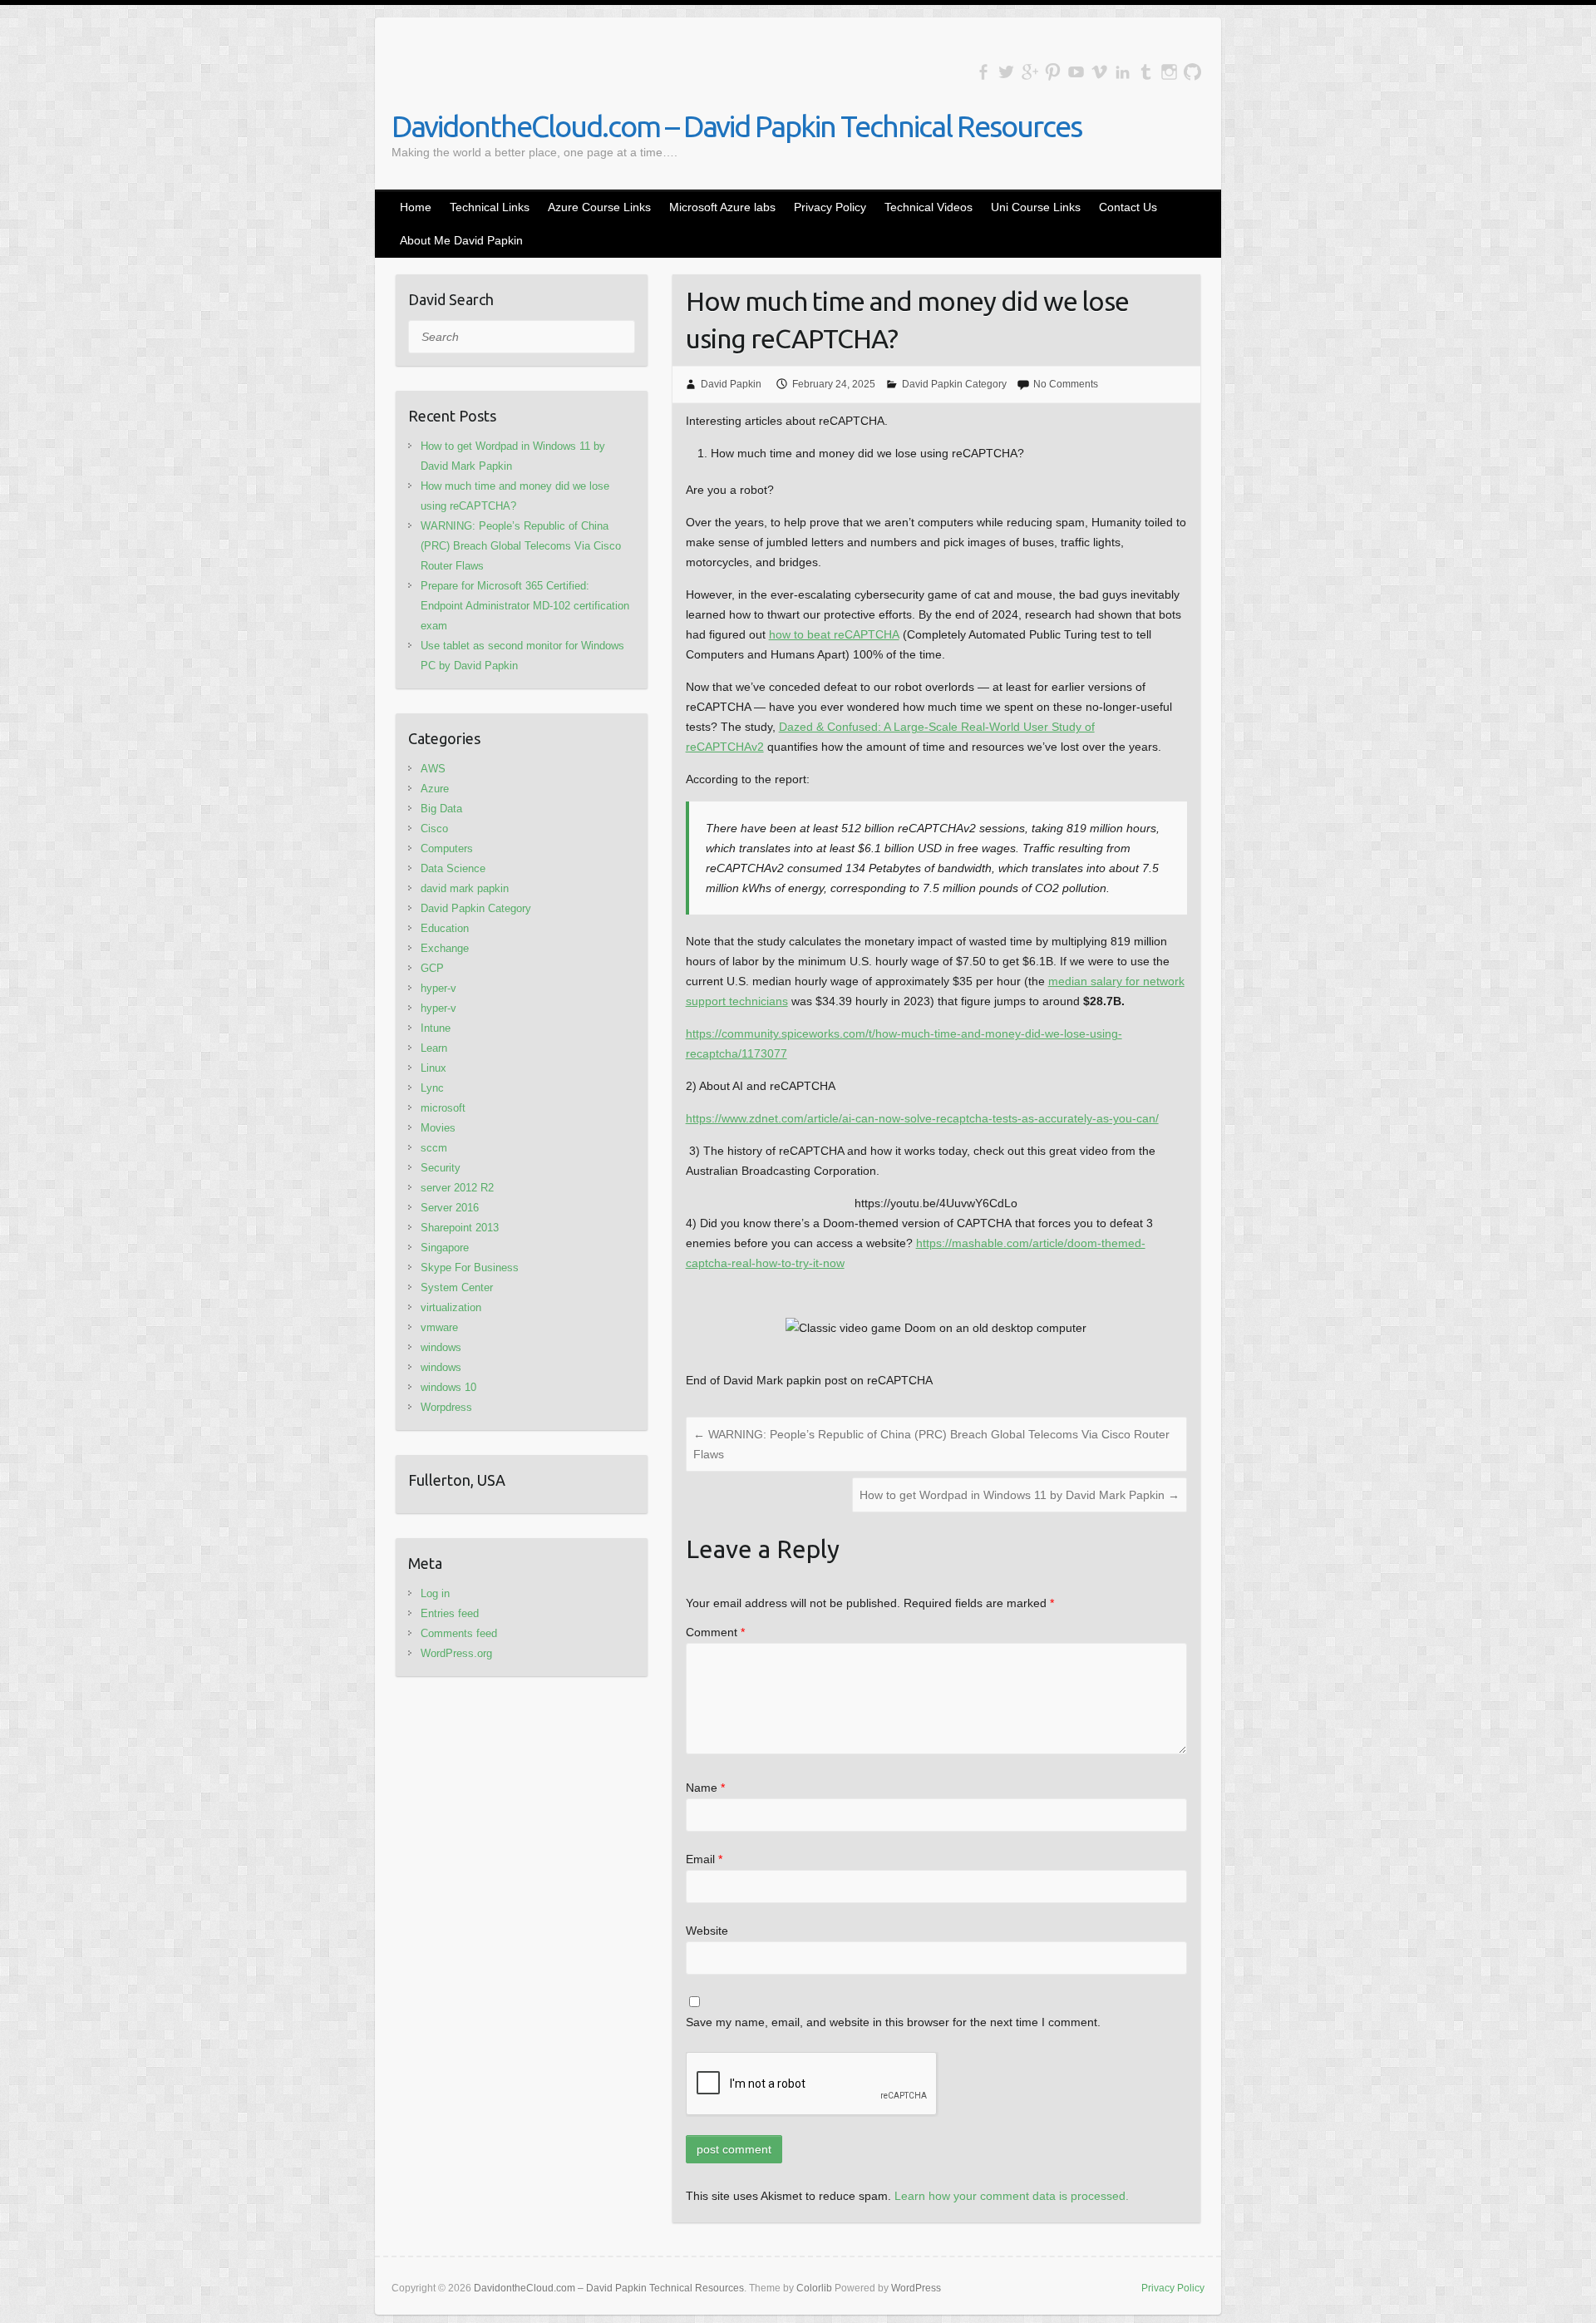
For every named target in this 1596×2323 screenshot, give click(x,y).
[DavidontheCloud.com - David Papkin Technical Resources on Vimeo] (1099, 72)
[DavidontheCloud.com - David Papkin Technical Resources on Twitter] (1006, 72)
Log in (435, 1593)
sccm (434, 1148)
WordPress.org (456, 1653)
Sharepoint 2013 (460, 1228)
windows (441, 1347)
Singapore (445, 1248)
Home (416, 207)
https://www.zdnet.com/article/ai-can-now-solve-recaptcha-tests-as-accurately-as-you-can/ (922, 1118)
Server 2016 (450, 1208)
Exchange (445, 948)
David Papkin (731, 384)
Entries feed (450, 1613)
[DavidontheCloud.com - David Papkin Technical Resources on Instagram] (1169, 72)
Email (704, 1859)
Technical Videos (929, 207)
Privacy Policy (830, 207)
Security (441, 1168)
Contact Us (1128, 207)
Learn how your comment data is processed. (1012, 2196)
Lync (432, 1088)
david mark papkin (465, 888)
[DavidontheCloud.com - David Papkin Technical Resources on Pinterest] (1053, 72)
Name (705, 1788)
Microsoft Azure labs (722, 207)
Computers (447, 848)
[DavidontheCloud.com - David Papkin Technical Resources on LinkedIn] (1123, 72)
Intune (436, 1028)
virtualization (451, 1307)
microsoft (443, 1108)
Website (707, 1931)
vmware (439, 1327)
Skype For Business (470, 1268)
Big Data (441, 809)
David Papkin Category (954, 384)
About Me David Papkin (461, 240)
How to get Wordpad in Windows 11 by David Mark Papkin (1020, 1495)
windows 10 (448, 1387)
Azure (435, 789)
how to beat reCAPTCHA (834, 634)
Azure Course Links (599, 207)
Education (445, 928)
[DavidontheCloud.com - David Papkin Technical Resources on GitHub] (1192, 72)
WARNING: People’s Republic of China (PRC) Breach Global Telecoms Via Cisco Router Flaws (931, 1444)
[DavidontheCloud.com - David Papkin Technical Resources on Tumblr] (1146, 72)
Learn (434, 1048)
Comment (715, 1632)
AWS (433, 769)
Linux (433, 1068)
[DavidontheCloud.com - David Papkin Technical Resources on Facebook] (983, 72)
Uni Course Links (1036, 207)
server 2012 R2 (457, 1188)
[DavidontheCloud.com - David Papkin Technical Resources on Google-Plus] (1030, 72)
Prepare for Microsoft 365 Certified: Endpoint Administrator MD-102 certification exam (525, 606)
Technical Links (490, 207)
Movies (438, 1128)
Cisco (434, 829)
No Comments (1066, 384)
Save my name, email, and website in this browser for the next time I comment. (893, 2022)
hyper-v (438, 988)
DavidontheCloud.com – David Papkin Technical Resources (736, 126)
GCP (432, 968)
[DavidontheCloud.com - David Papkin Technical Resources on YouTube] (1076, 72)
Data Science (453, 868)
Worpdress (446, 1407)
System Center (457, 1287)
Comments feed (459, 1633)
